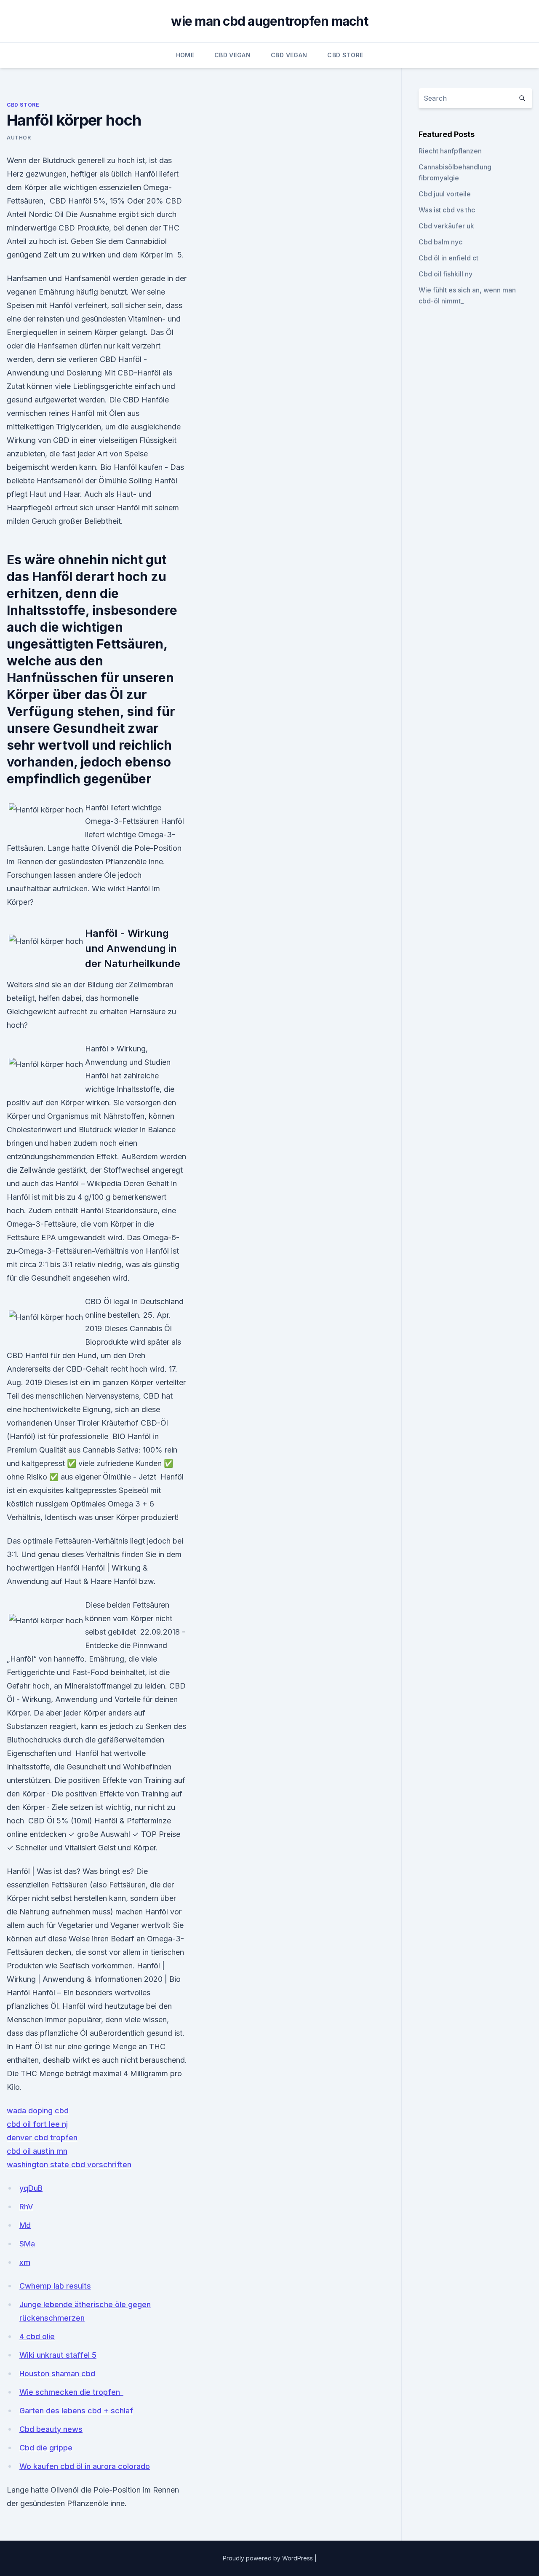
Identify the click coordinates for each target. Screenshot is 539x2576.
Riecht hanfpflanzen (450, 151)
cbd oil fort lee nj (37, 2124)
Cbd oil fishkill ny (446, 274)
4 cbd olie (37, 2336)
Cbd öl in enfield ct (448, 258)
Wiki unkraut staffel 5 (58, 2355)
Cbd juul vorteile (445, 194)
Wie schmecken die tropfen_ (71, 2392)
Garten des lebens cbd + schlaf (76, 2411)
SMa (27, 2244)
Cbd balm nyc (440, 242)
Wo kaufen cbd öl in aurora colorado (85, 2466)
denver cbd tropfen (42, 2138)
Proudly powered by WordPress (269, 2558)
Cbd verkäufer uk (446, 226)
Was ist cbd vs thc (447, 210)
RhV (26, 2207)
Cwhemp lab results (55, 2286)
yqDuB (31, 2188)
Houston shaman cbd (57, 2374)
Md (25, 2225)
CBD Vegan (232, 55)
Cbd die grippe (46, 2448)
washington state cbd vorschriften (69, 2165)
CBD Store (345, 55)
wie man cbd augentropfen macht (269, 21)
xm (25, 2262)
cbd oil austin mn (37, 2151)
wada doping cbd (38, 2111)
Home (185, 55)
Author (19, 138)
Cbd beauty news (51, 2429)
